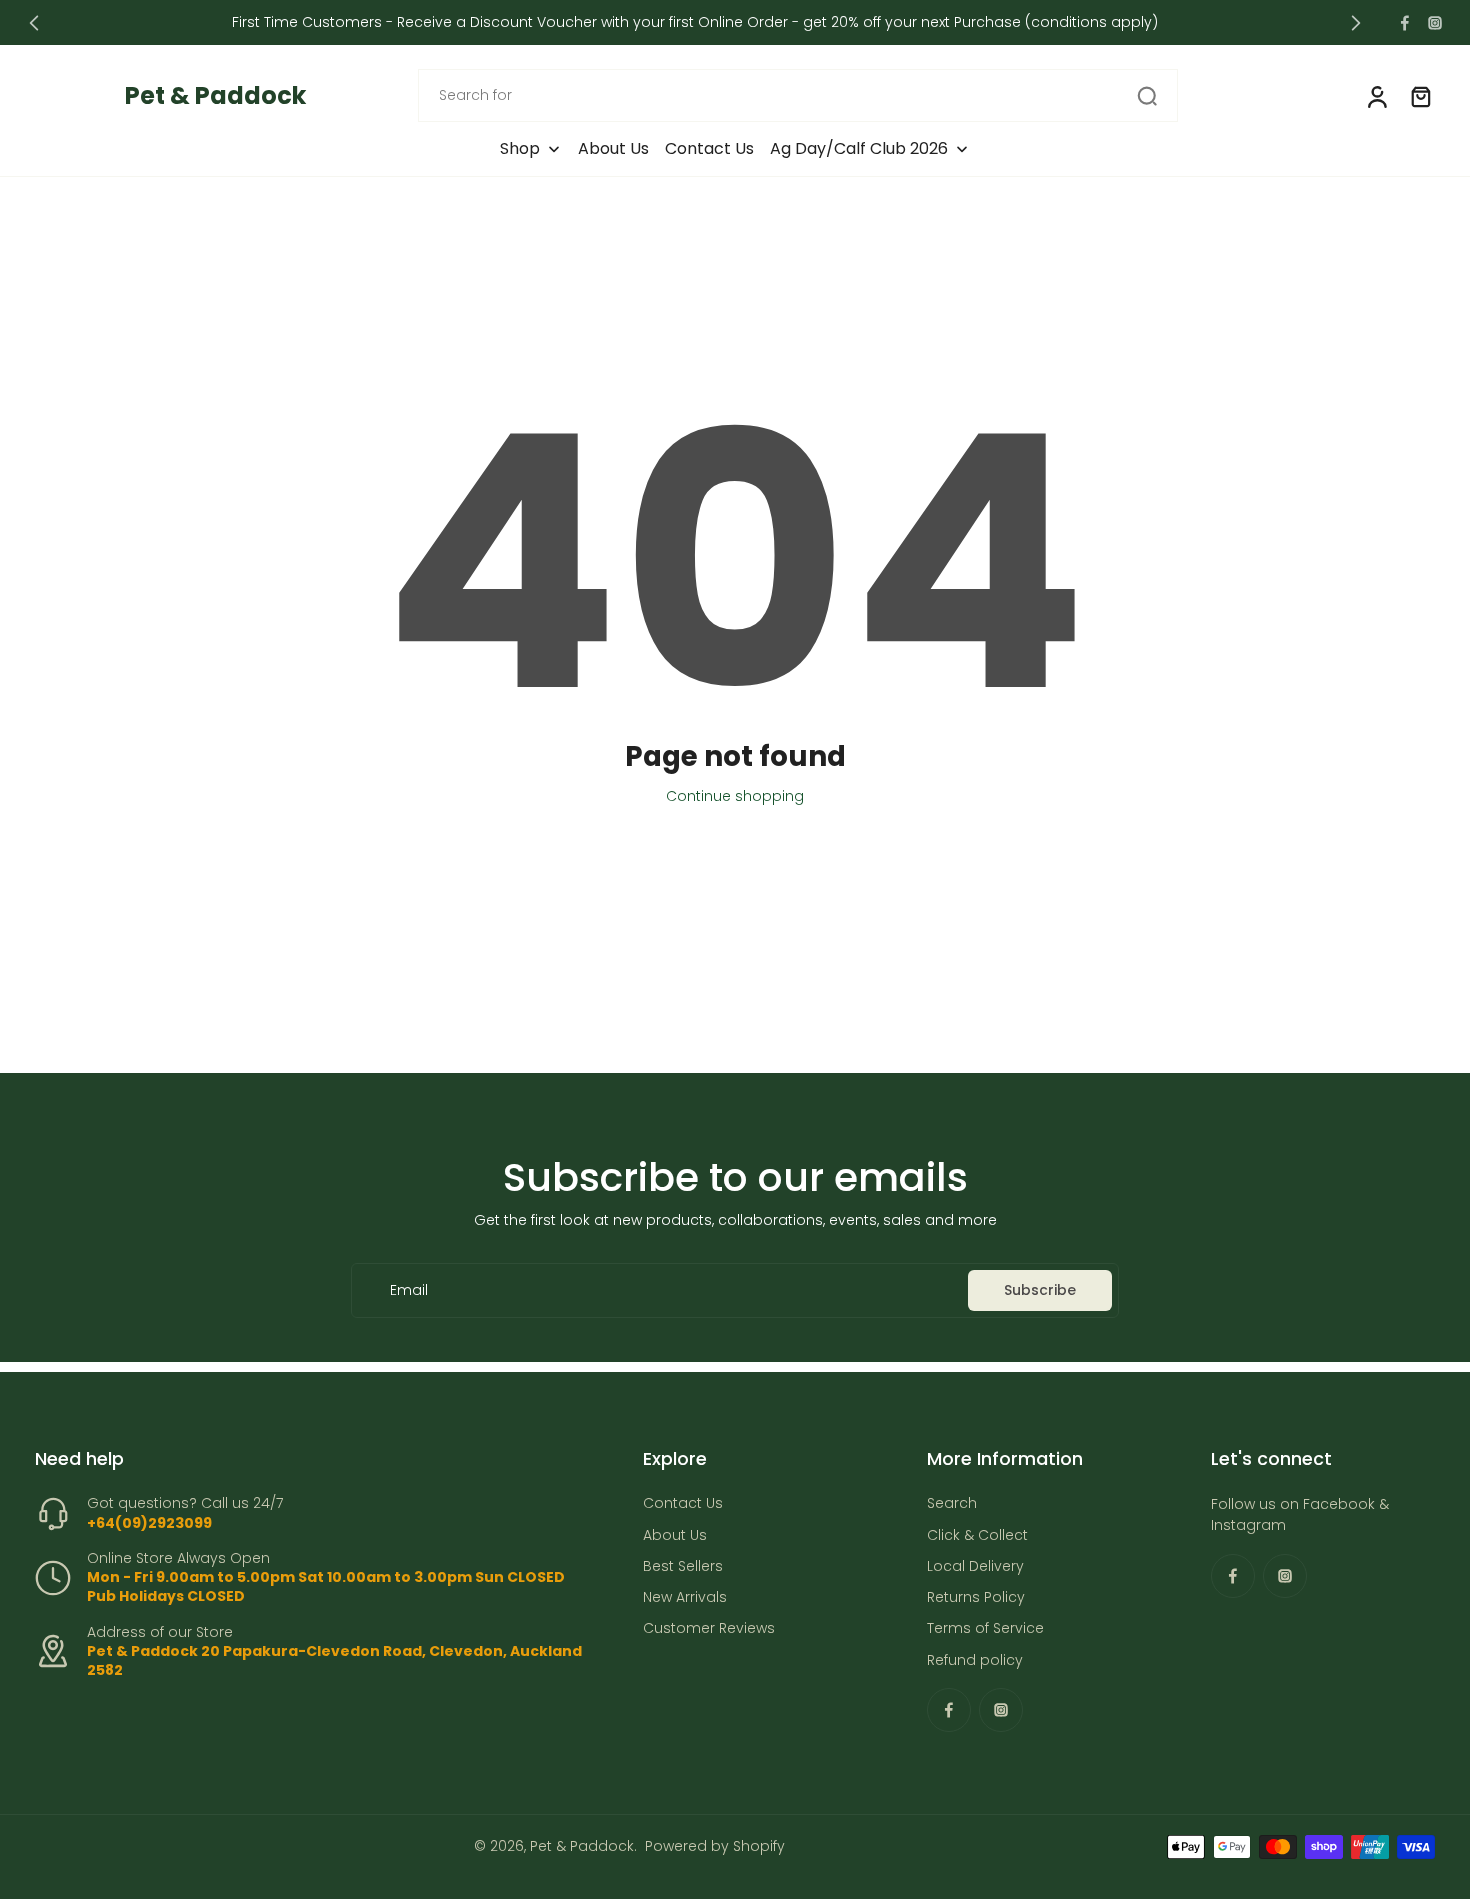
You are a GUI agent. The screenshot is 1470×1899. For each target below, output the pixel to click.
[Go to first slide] (1356, 23)
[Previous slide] (34, 23)
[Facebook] (1405, 23)
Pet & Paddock (582, 1846)
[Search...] (1147, 96)
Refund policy (975, 1660)
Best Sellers (683, 1566)
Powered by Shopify (715, 1846)
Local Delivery (975, 1566)
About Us (675, 1535)
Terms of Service (985, 1629)
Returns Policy (976, 1597)
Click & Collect (977, 1535)
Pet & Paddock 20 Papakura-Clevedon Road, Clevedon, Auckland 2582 (334, 1660)
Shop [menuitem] (520, 149)
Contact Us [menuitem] (709, 149)
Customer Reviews (709, 1629)
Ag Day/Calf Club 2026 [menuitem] (859, 149)
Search (952, 1504)
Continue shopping (735, 796)
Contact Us (683, 1504)
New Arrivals (685, 1597)
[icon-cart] (1420, 96)
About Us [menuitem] (613, 149)
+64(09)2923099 (149, 1523)
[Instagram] (1435, 23)
